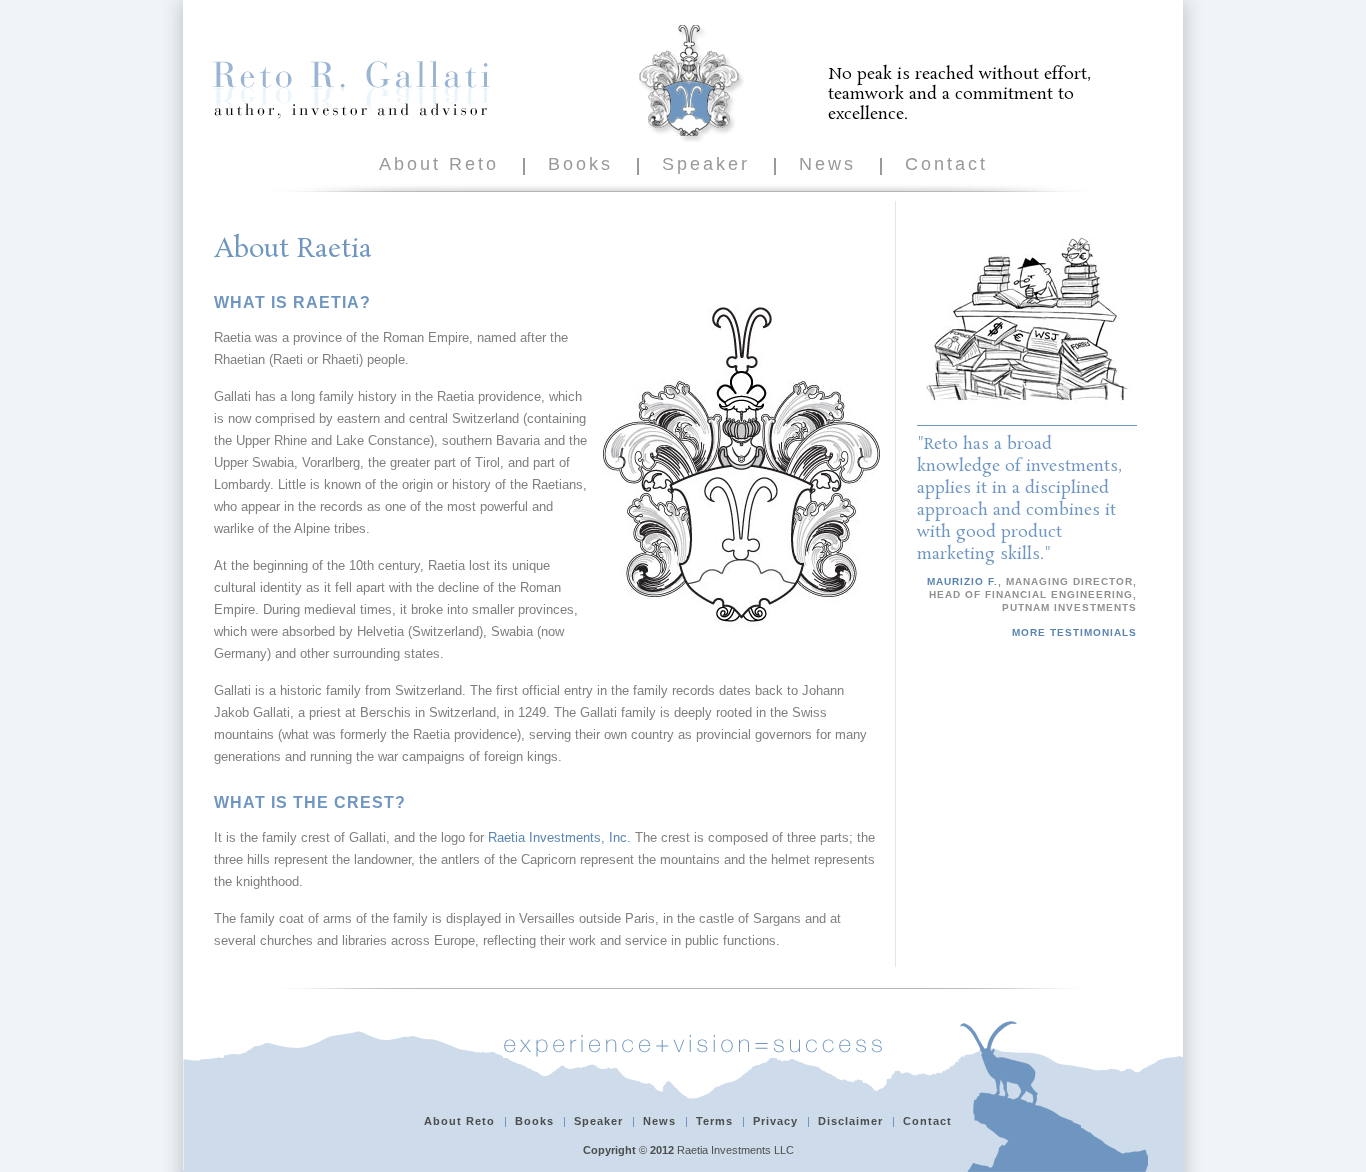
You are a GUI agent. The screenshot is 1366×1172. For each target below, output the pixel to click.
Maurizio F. (962, 581)
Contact (946, 164)
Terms (714, 1121)
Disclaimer (850, 1121)
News (827, 164)
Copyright (609, 1150)
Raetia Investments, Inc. (559, 837)
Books (580, 164)
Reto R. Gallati (351, 89)
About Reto (439, 164)
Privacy (775, 1121)
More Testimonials (1074, 632)
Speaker (706, 164)
